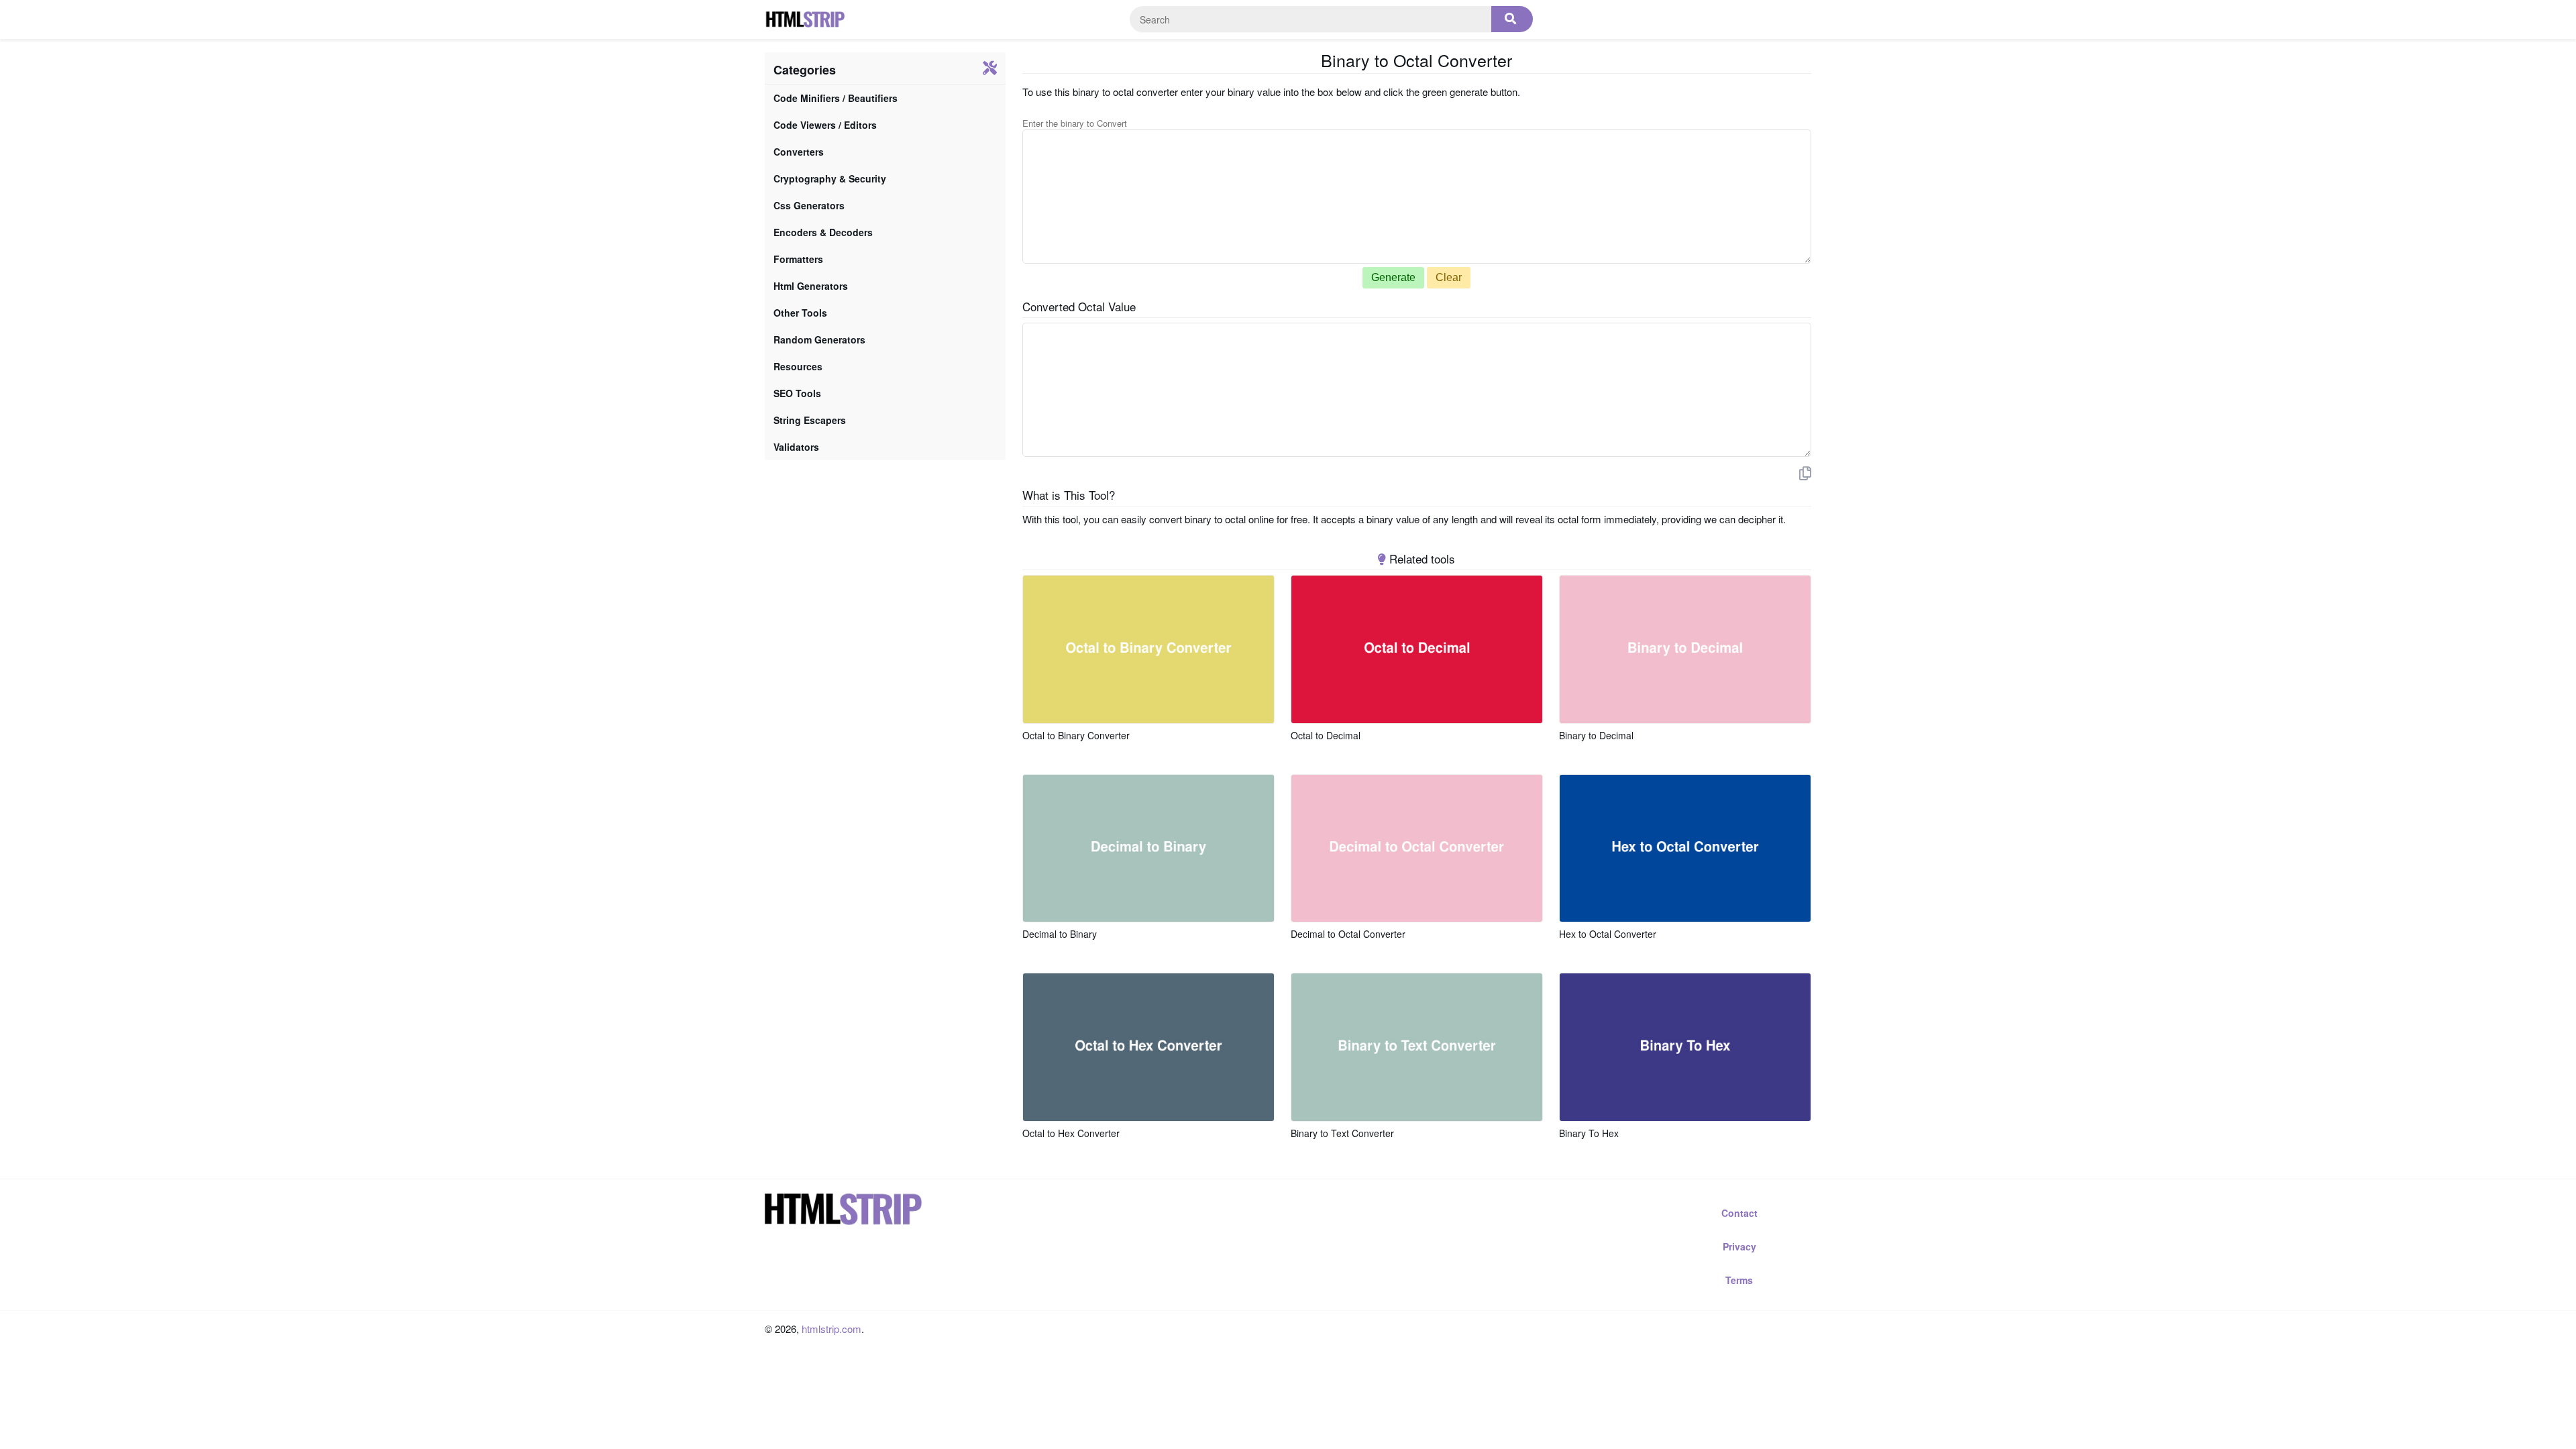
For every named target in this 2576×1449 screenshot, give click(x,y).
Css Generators (809, 205)
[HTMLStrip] (805, 19)
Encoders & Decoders (823, 232)
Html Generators (811, 286)
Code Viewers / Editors (825, 125)
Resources (798, 366)
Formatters (798, 259)
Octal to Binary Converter (1076, 735)
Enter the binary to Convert (1075, 123)
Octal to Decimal (1326, 735)
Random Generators (819, 339)
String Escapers (810, 420)
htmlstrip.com (831, 1329)
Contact (1739, 1213)
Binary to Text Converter (1342, 1133)
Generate (1393, 277)
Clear (1449, 277)
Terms (1739, 1280)
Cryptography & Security (830, 178)
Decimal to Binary (1060, 934)
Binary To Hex (1589, 1133)
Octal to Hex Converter (1071, 1133)
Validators (796, 447)
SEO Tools (797, 393)
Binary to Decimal (1596, 735)
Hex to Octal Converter (1608, 934)
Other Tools (800, 313)
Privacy (1739, 1246)
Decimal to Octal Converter (1348, 934)
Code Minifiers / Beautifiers (836, 98)
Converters (799, 152)
